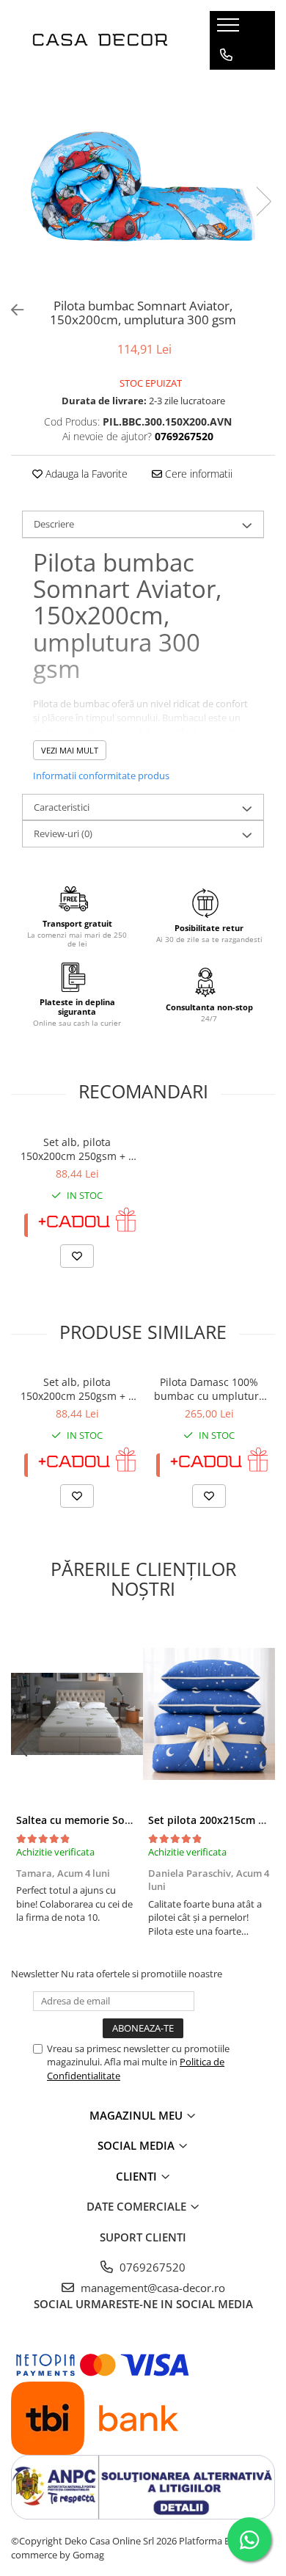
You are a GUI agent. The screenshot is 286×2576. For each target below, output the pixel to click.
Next (263, 201)
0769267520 (151, 2267)
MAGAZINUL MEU (137, 2115)
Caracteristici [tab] (62, 807)
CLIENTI (138, 2176)
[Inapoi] (11, 310)
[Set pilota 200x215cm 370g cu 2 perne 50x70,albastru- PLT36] (209, 1714)
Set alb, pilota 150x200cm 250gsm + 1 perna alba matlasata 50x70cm (77, 1149)
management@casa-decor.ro (151, 2288)
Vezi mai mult (70, 750)
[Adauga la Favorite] (77, 1256)
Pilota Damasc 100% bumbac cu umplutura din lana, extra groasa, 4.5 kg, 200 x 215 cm (209, 1389)
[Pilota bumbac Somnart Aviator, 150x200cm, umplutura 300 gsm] (143, 186)
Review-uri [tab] (63, 833)
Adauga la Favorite (85, 474)
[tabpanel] (143, 186)
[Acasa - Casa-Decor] (100, 40)
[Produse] (230, 29)
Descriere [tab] (54, 524)
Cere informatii (197, 474)
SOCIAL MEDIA (137, 2145)
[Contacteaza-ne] (226, 55)
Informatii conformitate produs (101, 776)
